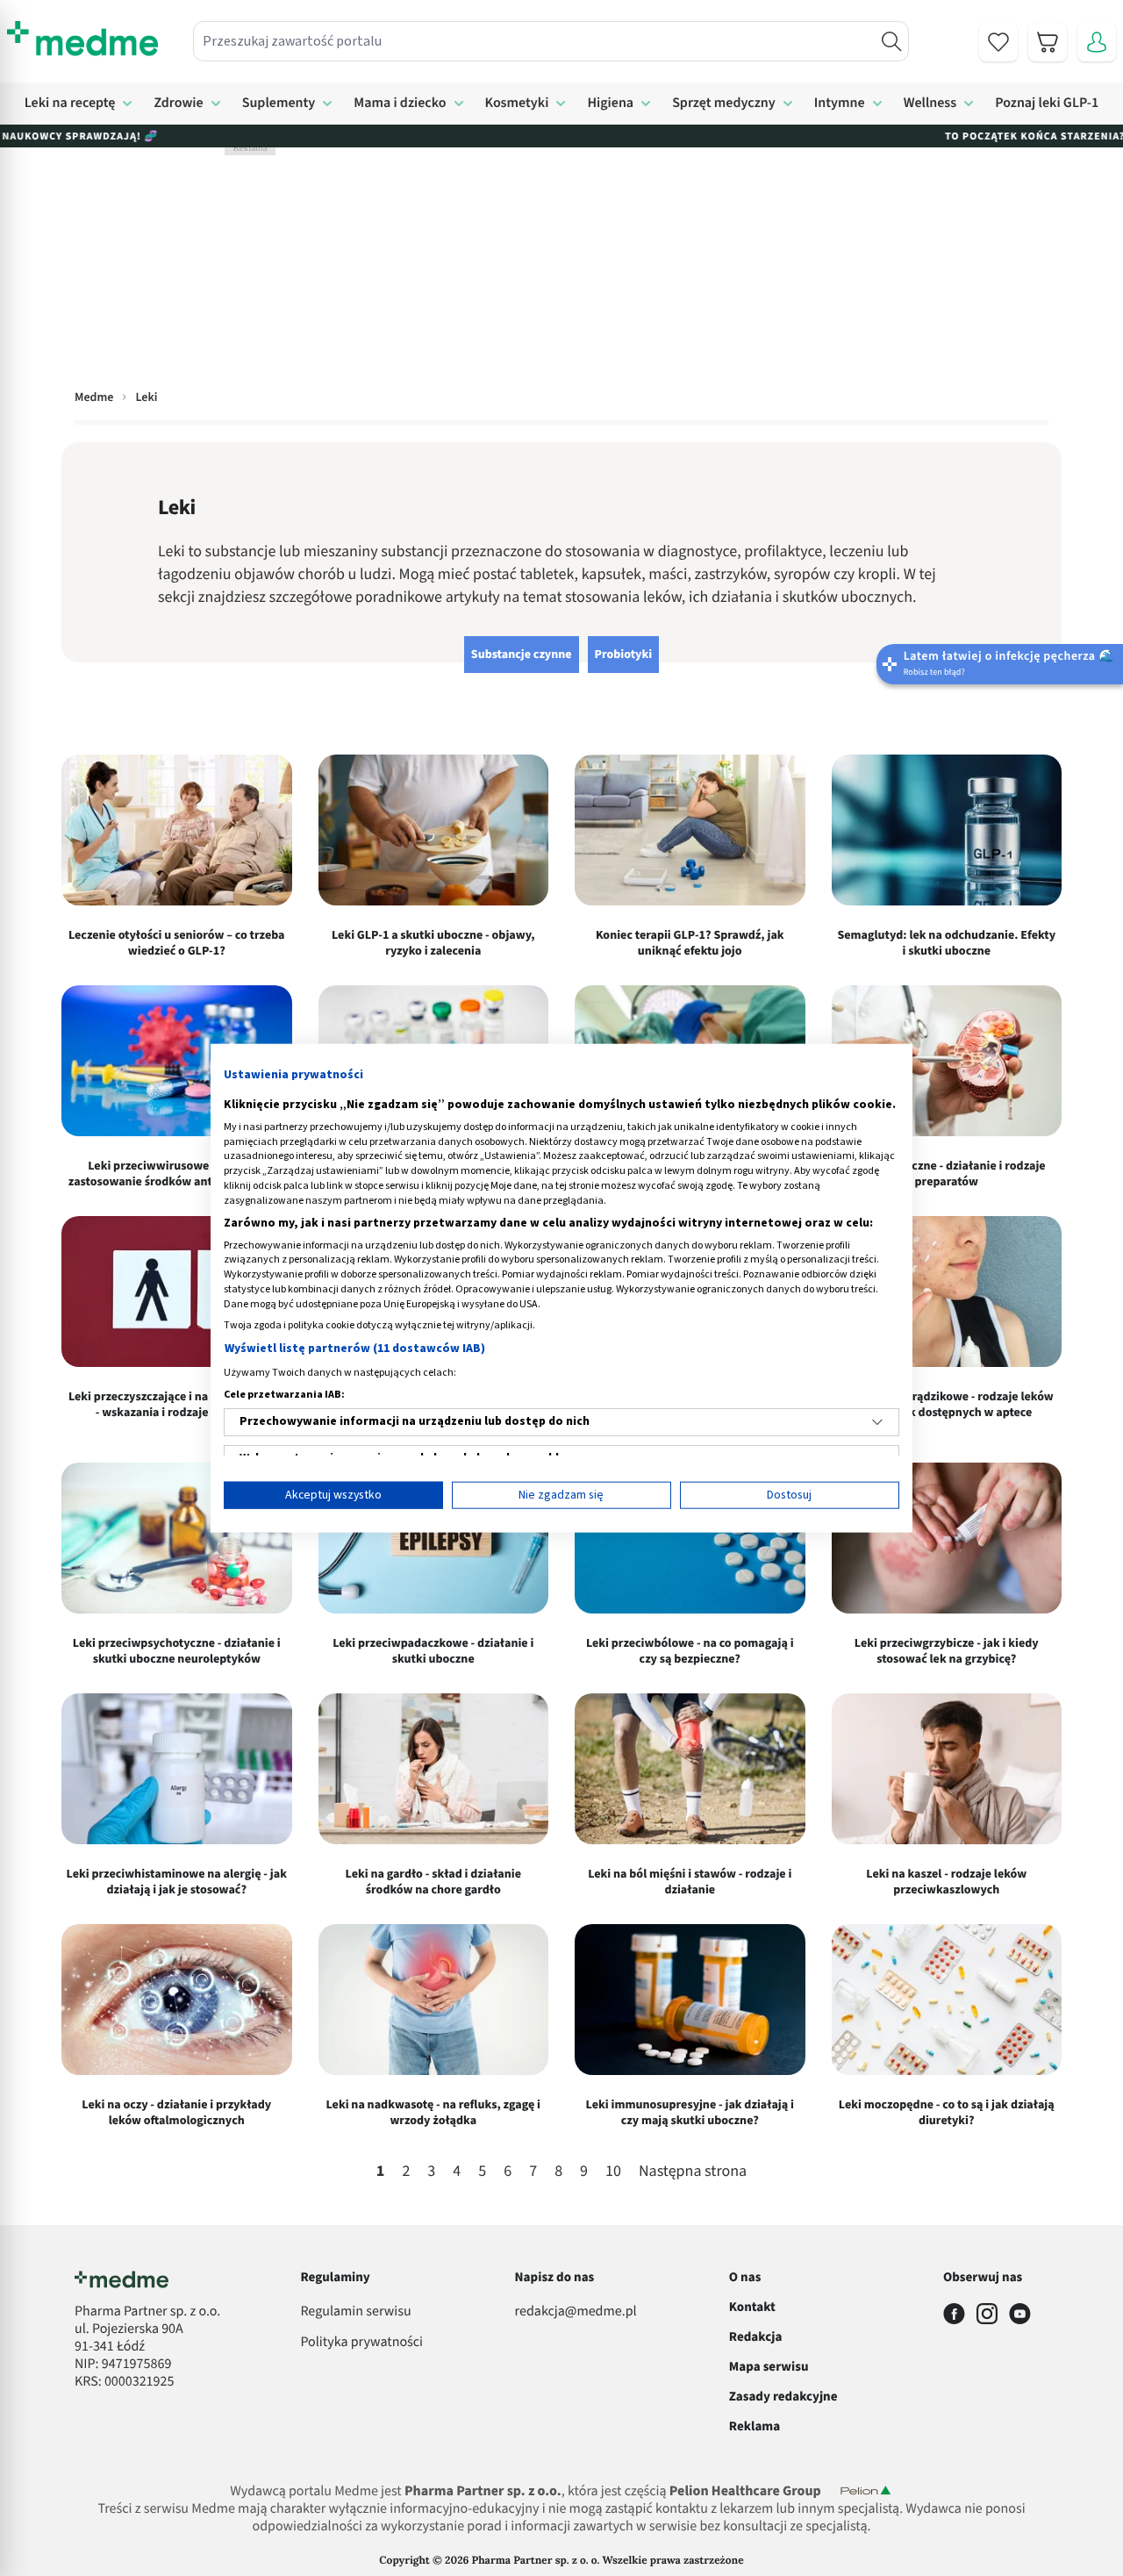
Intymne (840, 104)
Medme (94, 397)
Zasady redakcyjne (783, 2397)
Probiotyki (624, 655)
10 (613, 2172)
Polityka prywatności (361, 2343)
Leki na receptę (70, 104)
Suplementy (279, 104)
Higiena (610, 104)
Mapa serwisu (769, 2367)
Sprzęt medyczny (724, 104)
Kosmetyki (517, 104)
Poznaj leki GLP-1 (1047, 104)
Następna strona (693, 2172)
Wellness (930, 104)
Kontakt (752, 2307)
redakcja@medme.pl (576, 2312)
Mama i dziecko (400, 104)
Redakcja (756, 2337)
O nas (745, 2277)
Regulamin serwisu (355, 2312)
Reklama (755, 2426)
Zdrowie (178, 104)
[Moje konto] (1097, 42)
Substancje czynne (522, 655)
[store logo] (82, 39)
